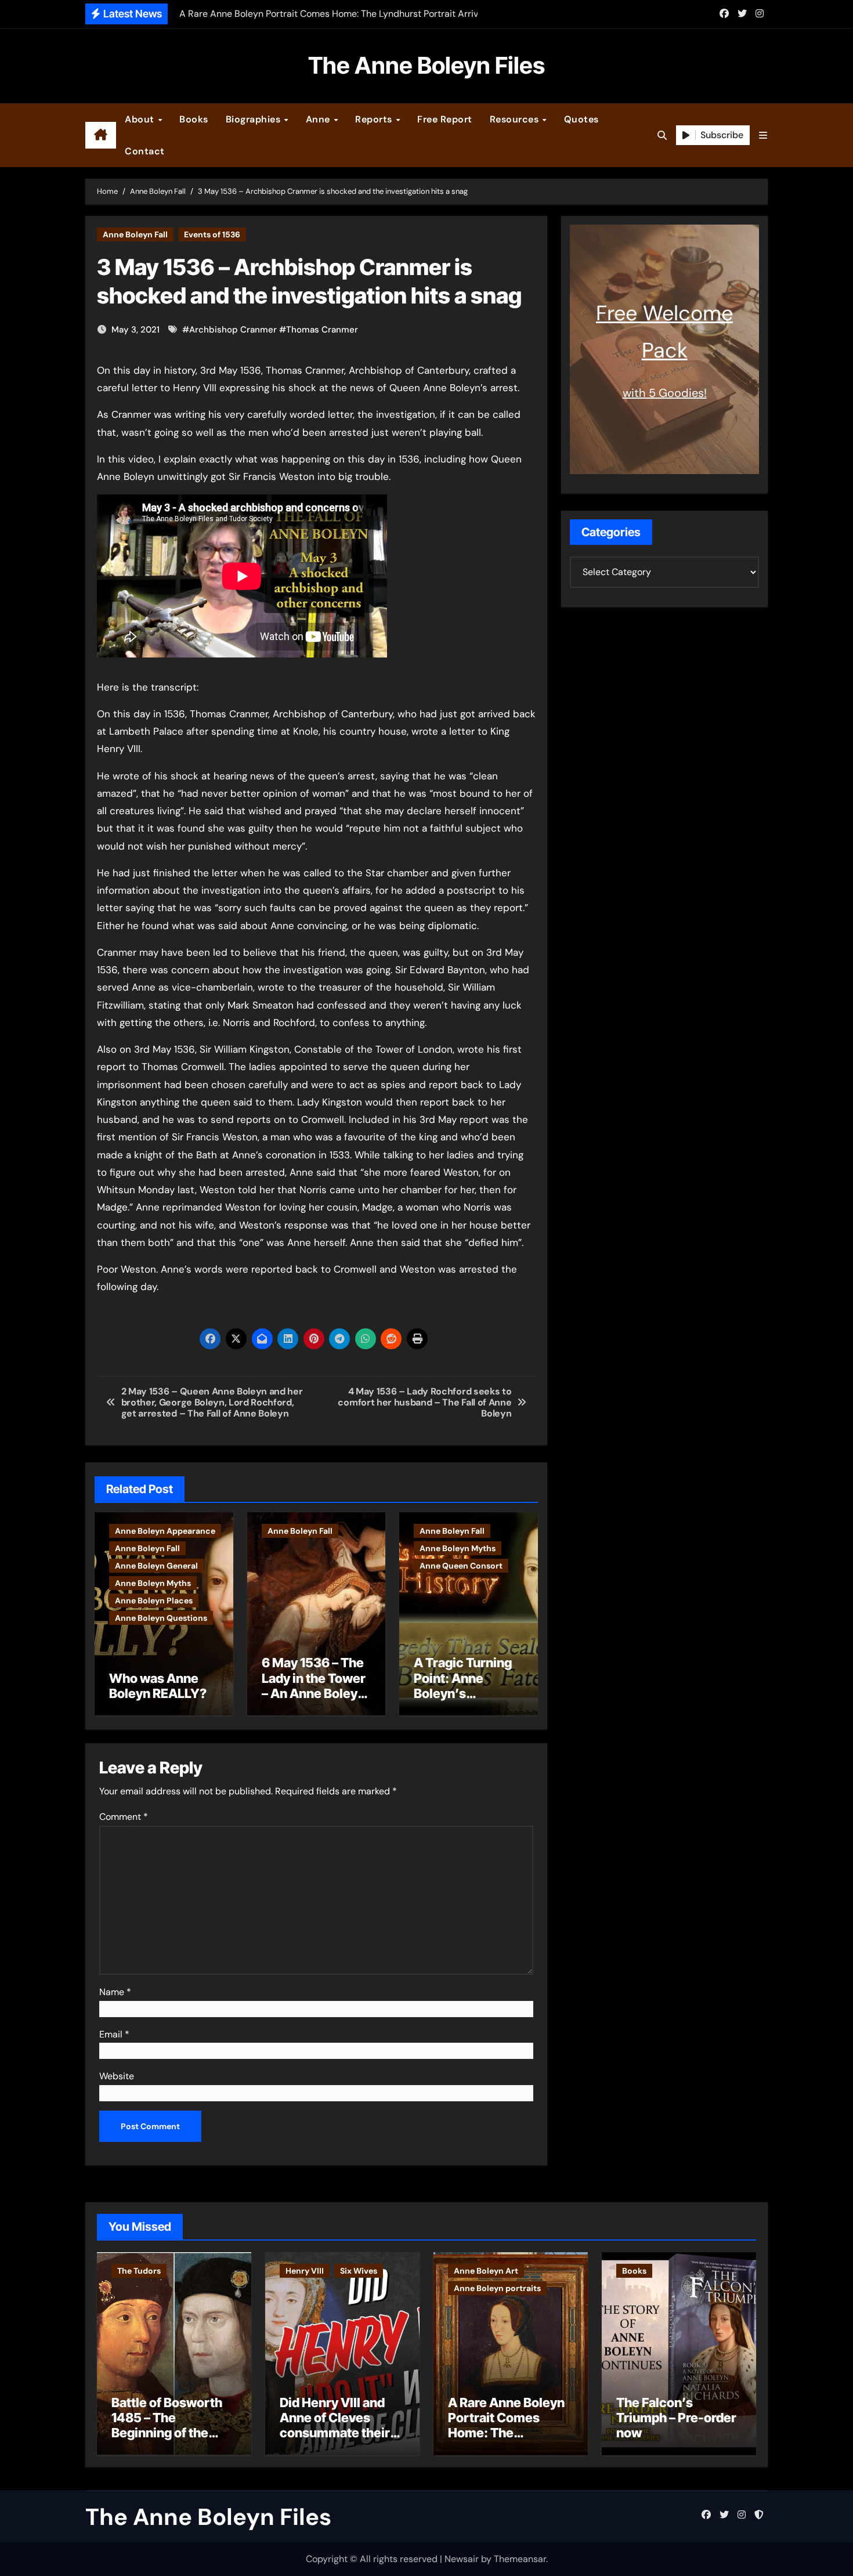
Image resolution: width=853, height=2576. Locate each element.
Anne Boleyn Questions (161, 1618)
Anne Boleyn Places (154, 1600)
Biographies (254, 119)
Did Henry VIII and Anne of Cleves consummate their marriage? (335, 2425)
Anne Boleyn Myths (153, 1583)
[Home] (101, 135)
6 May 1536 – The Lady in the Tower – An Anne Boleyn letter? (314, 1686)
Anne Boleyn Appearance (165, 1531)
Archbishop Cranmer (233, 330)
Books (194, 119)
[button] (763, 136)
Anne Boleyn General (156, 1566)
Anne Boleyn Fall (135, 234)
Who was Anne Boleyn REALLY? (158, 1686)
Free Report (445, 119)
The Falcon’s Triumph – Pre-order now (676, 2418)
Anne (319, 119)
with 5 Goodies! (665, 393)
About (141, 119)
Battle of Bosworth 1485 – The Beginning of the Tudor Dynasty (167, 2425)
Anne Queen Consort (461, 1566)
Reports (375, 119)
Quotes (581, 119)
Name (115, 1992)
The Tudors (139, 2271)
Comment (124, 1817)
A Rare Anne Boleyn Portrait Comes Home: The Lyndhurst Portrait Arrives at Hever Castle (506, 2441)
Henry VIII (305, 2271)
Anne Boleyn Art (486, 2271)
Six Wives (359, 2271)
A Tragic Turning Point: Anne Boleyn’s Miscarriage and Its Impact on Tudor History (463, 1701)
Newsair (462, 2559)
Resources (516, 119)
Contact (145, 151)
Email (114, 2034)
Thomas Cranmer (322, 330)
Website (117, 2076)
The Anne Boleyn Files (426, 65)
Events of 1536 (212, 234)
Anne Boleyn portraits (497, 2288)
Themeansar (520, 2559)
